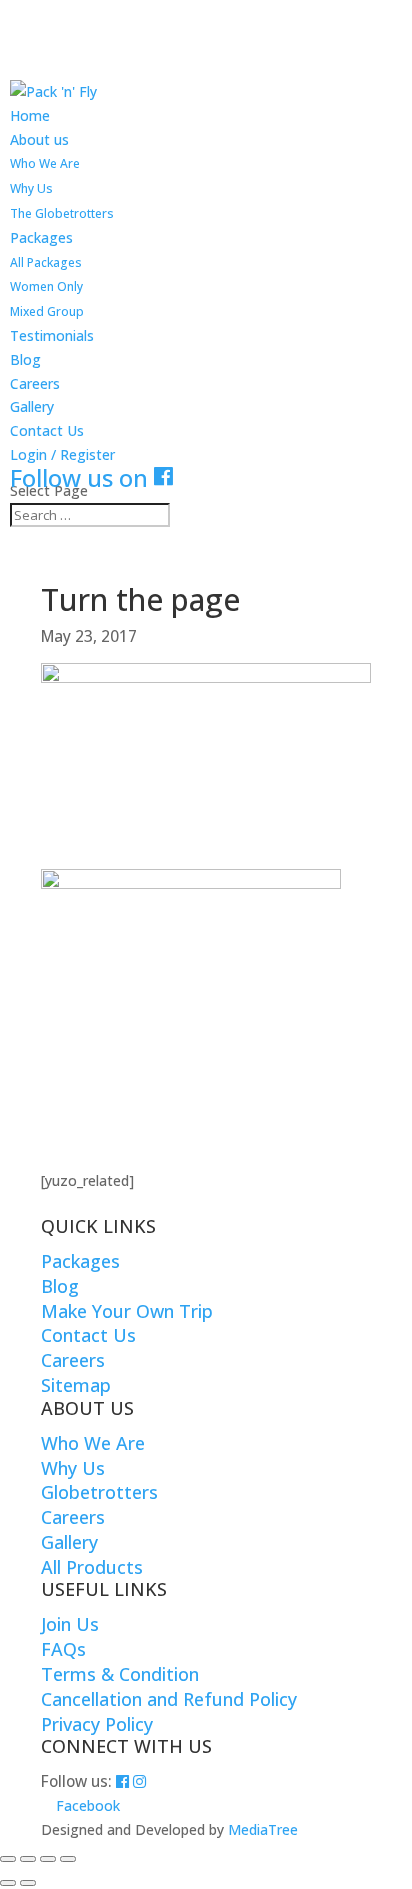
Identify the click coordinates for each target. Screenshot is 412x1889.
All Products (92, 1567)
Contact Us (47, 430)
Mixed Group (47, 311)
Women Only (46, 286)
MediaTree (263, 1829)
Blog (25, 359)
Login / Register (62, 454)
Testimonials (52, 335)
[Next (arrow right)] (28, 1883)
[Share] (48, 1859)
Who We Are (45, 163)
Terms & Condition (120, 1674)
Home (30, 115)
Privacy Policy (97, 1724)
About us (39, 139)
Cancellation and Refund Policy (169, 1699)
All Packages (46, 262)
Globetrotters (99, 1492)
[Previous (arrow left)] (8, 1883)
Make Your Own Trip (127, 1311)
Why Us (31, 188)
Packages (41, 237)
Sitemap (76, 1385)
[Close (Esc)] (68, 1859)
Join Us (70, 1624)
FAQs (63, 1649)
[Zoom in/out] (8, 1859)
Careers (35, 383)
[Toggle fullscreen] (28, 1859)
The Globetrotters (62, 213)
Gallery (32, 406)
